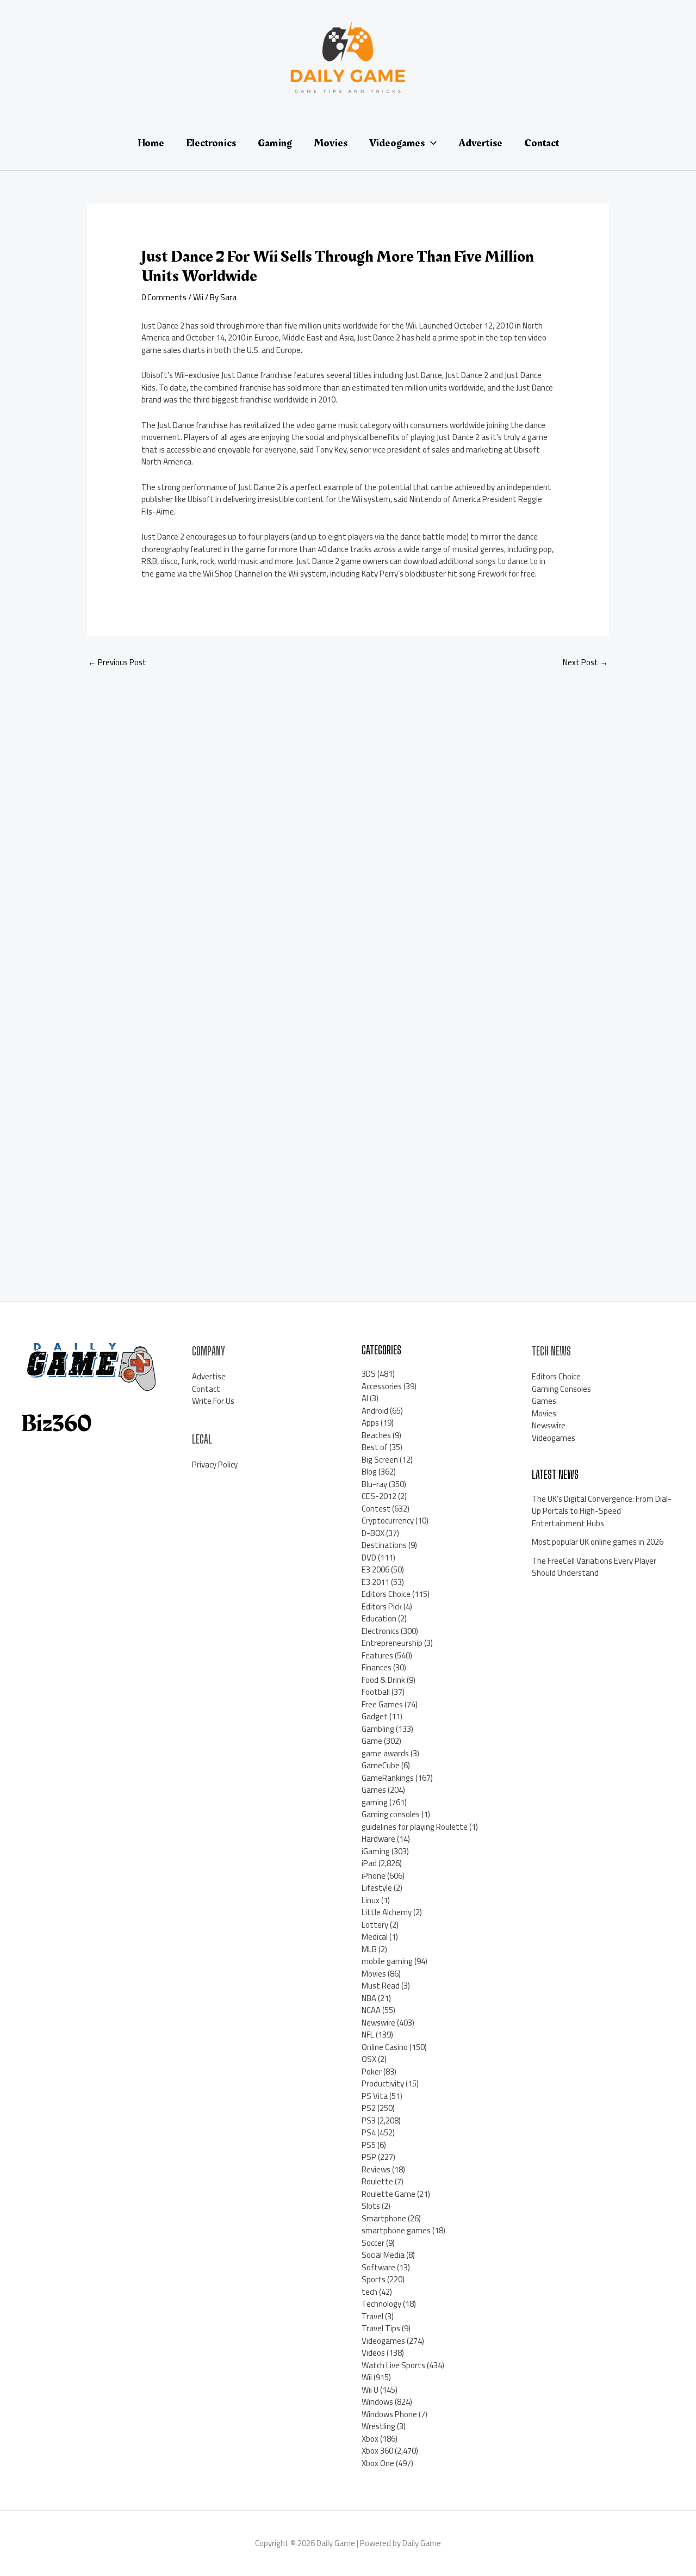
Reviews (376, 2169)
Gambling (378, 1729)
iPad (369, 1863)
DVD (369, 1558)
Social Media (383, 2255)
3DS (369, 1374)
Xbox (370, 2439)
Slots (371, 2206)
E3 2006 (375, 1569)
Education (379, 1618)
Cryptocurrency (388, 1521)
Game (372, 1741)
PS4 (369, 2132)
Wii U (370, 2390)
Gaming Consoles (561, 1389)
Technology (381, 2304)
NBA (369, 1998)
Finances (377, 1667)
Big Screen (380, 1460)
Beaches (376, 1435)
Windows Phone (389, 2414)
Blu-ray (374, 1484)
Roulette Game (389, 2194)
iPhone (374, 1876)
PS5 (369, 2145)
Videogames (383, 2341)
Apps (370, 1423)
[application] (431, 143)
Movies (374, 1974)
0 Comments (164, 297)
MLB (369, 1949)
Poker (372, 2072)
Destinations (384, 1545)
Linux (371, 1900)
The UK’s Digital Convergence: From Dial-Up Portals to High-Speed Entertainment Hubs (602, 1511)
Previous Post (117, 662)
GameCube (381, 1765)
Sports (374, 2279)
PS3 (369, 2120)
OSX (369, 2059)
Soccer (373, 2243)
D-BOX (373, 1533)
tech (369, 2292)
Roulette (377, 2181)
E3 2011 (375, 1582)
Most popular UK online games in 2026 (598, 1542)
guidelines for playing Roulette (415, 1827)
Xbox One (378, 2463)
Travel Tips (381, 2328)
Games (374, 1790)
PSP (369, 2157)
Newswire (378, 2023)
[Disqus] (348, 822)
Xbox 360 (377, 2451)
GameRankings (388, 1778)
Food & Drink (383, 1680)
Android (375, 1411)
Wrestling (378, 2426)
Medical (375, 1937)
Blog (369, 1472)
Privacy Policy (215, 1465)
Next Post (585, 662)
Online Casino (385, 2047)
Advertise (209, 1376)
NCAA (371, 2010)
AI (365, 1398)
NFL (368, 2035)
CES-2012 (379, 1496)
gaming (375, 1802)
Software (378, 2267)
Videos (373, 2353)
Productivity (383, 2083)
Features (377, 1655)
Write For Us (213, 1401)
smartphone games (396, 2230)
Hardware (378, 1839)
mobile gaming (387, 1961)
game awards (385, 1753)
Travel (372, 2316)
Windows (377, 2402)
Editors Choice (386, 1594)
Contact (206, 1389)
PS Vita (375, 2096)
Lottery (375, 1925)
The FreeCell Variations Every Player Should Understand (594, 1567)
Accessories (382, 1386)
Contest (376, 1509)
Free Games (382, 1704)
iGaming (376, 1851)
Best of (375, 1447)
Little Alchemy (387, 1912)
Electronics (380, 1631)
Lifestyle (377, 1888)
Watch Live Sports (393, 2365)
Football (376, 1692)
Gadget (375, 1716)
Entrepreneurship (392, 1643)
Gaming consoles (391, 1814)
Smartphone (384, 2218)
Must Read (381, 1986)
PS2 (369, 2108)
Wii (198, 297)
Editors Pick (382, 1606)
